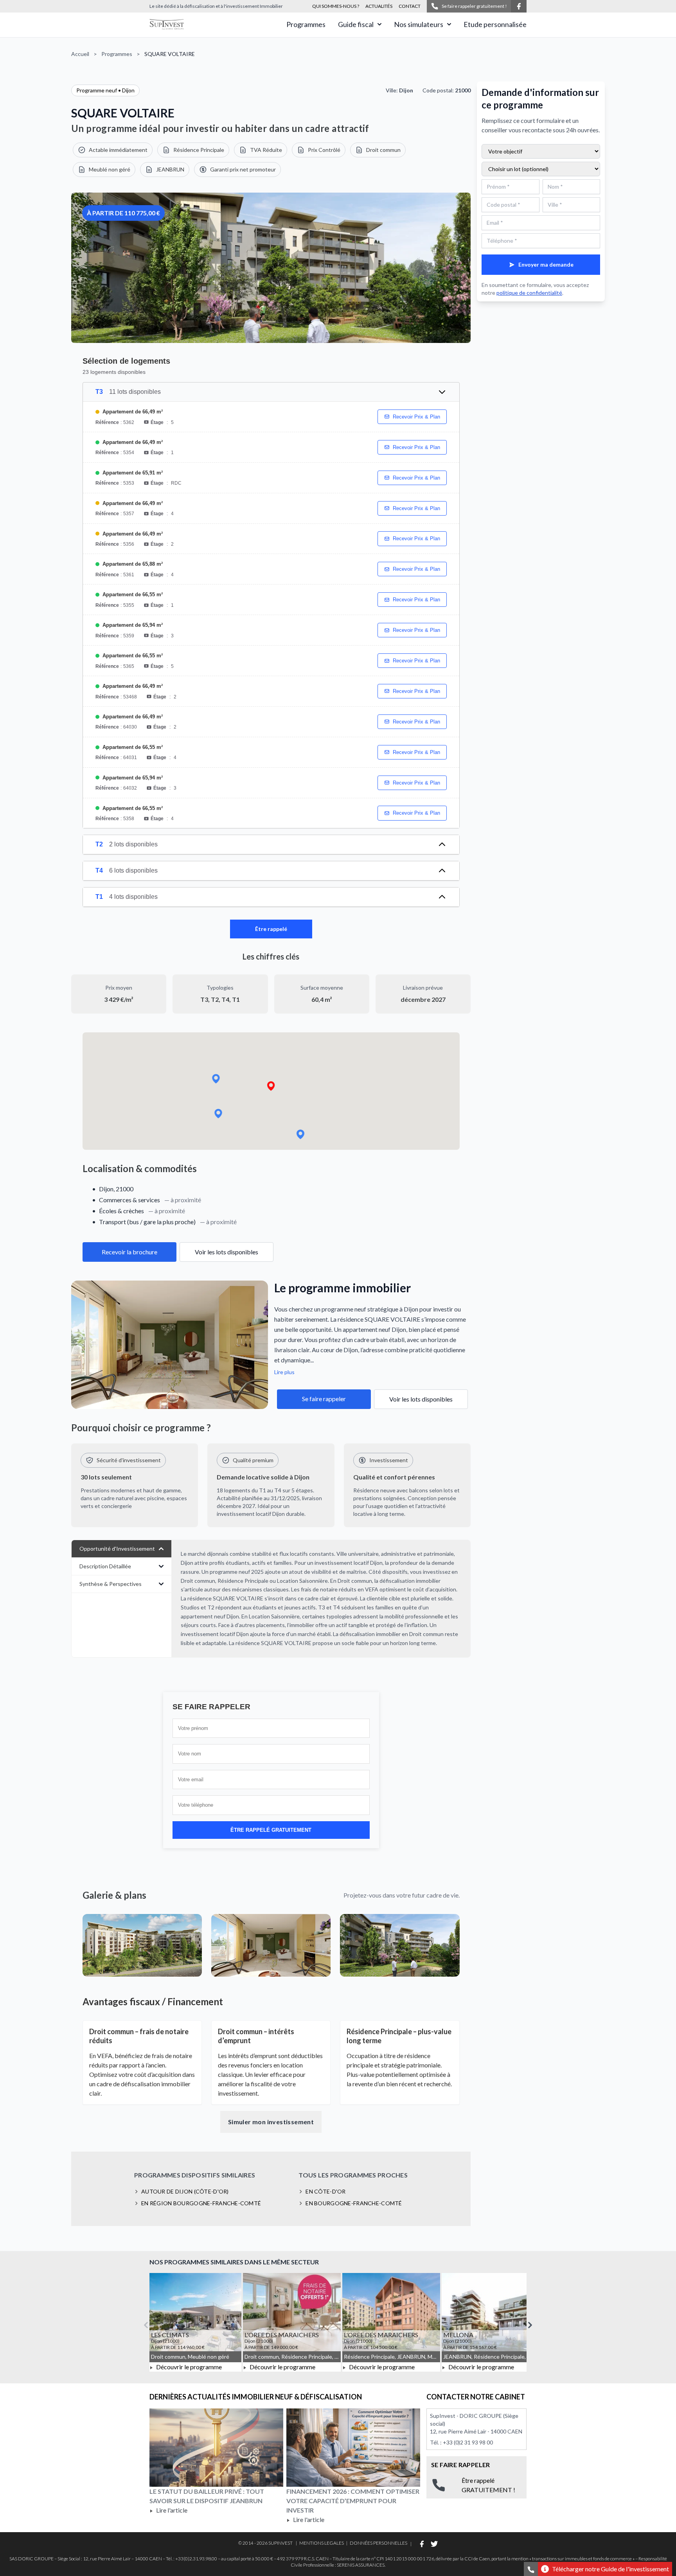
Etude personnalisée (495, 24)
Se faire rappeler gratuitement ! (474, 6)
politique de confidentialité (529, 293)
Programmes (306, 24)
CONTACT (410, 6)
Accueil (80, 54)
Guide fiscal (356, 24)
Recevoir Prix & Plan (416, 417)
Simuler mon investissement (271, 2122)
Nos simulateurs (419, 24)
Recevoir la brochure (129, 1252)
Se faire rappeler (324, 1399)
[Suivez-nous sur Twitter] (434, 2544)
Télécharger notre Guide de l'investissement (610, 2569)
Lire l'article (171, 2510)
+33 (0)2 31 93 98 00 (468, 2442)
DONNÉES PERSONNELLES (378, 2543)
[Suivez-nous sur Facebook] (519, 6)
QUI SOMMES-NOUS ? (336, 6)
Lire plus (284, 1372)
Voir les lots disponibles (227, 1252)
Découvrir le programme (188, 2367)
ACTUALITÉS (379, 6)
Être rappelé (271, 929)
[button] (271, 1086)
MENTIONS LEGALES (322, 2543)
